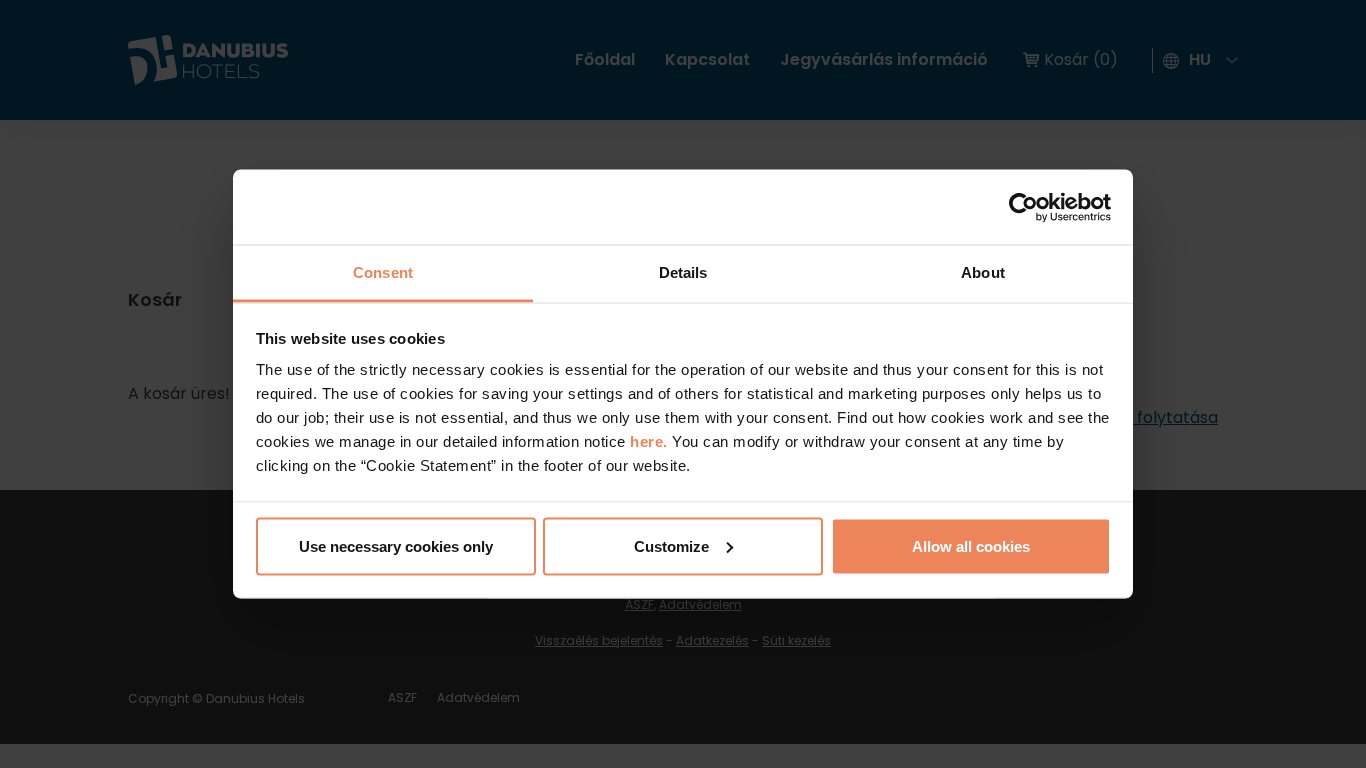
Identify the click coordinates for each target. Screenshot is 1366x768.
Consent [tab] (383, 272)
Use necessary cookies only (396, 545)
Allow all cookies (971, 545)
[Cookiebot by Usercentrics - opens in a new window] (1023, 207)
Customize (671, 545)
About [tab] (983, 272)
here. (651, 441)
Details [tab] (683, 272)
